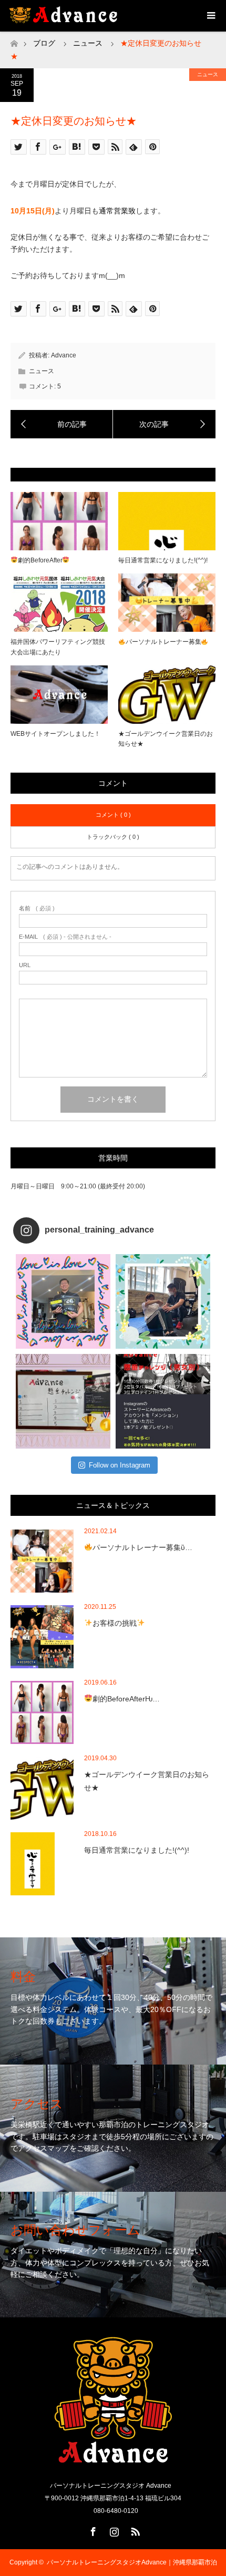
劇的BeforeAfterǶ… (126, 1699)
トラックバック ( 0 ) (113, 837)
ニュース (208, 74)
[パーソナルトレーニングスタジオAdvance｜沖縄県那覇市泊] (113, 2460)
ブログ (44, 43)
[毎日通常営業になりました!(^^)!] (164, 424)
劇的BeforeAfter (40, 560)
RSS (134, 2530)
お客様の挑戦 (115, 1623)
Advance (64, 355)
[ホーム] (14, 41)
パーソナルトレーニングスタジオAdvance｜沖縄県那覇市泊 (132, 2562)
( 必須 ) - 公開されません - (65, 937)
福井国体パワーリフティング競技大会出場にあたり (58, 647)
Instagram (113, 2530)
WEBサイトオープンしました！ (55, 734)
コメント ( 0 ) (113, 815)
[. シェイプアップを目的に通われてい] (163, 1301)
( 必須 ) (37, 909)
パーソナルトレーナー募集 (163, 642)
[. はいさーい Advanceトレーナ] (63, 1301)
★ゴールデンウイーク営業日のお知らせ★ (166, 739)
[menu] (210, 16)
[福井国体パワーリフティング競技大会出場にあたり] (62, 424)
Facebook (92, 2530)
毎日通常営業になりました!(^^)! (163, 560)
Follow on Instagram (120, 1465)
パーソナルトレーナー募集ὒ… (142, 1547)
